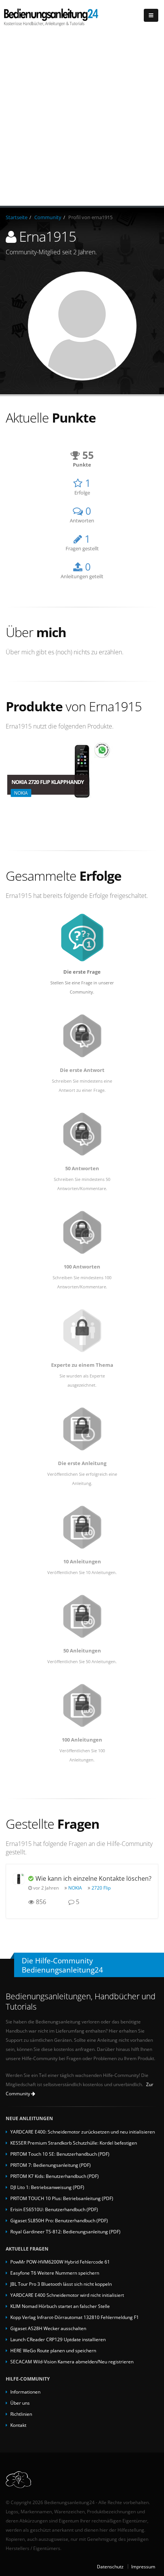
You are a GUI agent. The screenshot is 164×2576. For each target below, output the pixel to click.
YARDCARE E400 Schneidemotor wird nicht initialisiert (67, 2295)
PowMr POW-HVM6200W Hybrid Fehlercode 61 (60, 2262)
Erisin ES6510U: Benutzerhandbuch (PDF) (54, 2209)
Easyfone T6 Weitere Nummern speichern (55, 2273)
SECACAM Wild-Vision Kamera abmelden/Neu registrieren (72, 2361)
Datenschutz (110, 2566)
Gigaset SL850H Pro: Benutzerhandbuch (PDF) (59, 2220)
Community (48, 217)
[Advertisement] (82, 120)
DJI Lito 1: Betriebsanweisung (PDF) (47, 2187)
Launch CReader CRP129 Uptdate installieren (58, 2339)
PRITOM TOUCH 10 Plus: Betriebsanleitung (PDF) (62, 2198)
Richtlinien (21, 2414)
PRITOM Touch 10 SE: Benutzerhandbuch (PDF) (60, 2154)
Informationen (25, 2392)
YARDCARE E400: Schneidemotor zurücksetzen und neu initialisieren (83, 2132)
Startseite (17, 217)
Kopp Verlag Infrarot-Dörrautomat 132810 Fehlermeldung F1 (75, 2317)
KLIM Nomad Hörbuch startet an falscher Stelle (60, 2306)
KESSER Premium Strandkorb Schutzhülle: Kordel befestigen (74, 2143)
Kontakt (18, 2425)
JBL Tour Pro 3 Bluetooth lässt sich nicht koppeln (61, 2284)
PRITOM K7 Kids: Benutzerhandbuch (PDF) (55, 2176)
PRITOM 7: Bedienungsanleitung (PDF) (51, 2165)
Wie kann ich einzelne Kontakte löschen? (93, 1878)
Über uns (20, 2403)
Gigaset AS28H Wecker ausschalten (48, 2328)
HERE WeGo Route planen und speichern (53, 2350)
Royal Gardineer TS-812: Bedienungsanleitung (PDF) (65, 2231)
